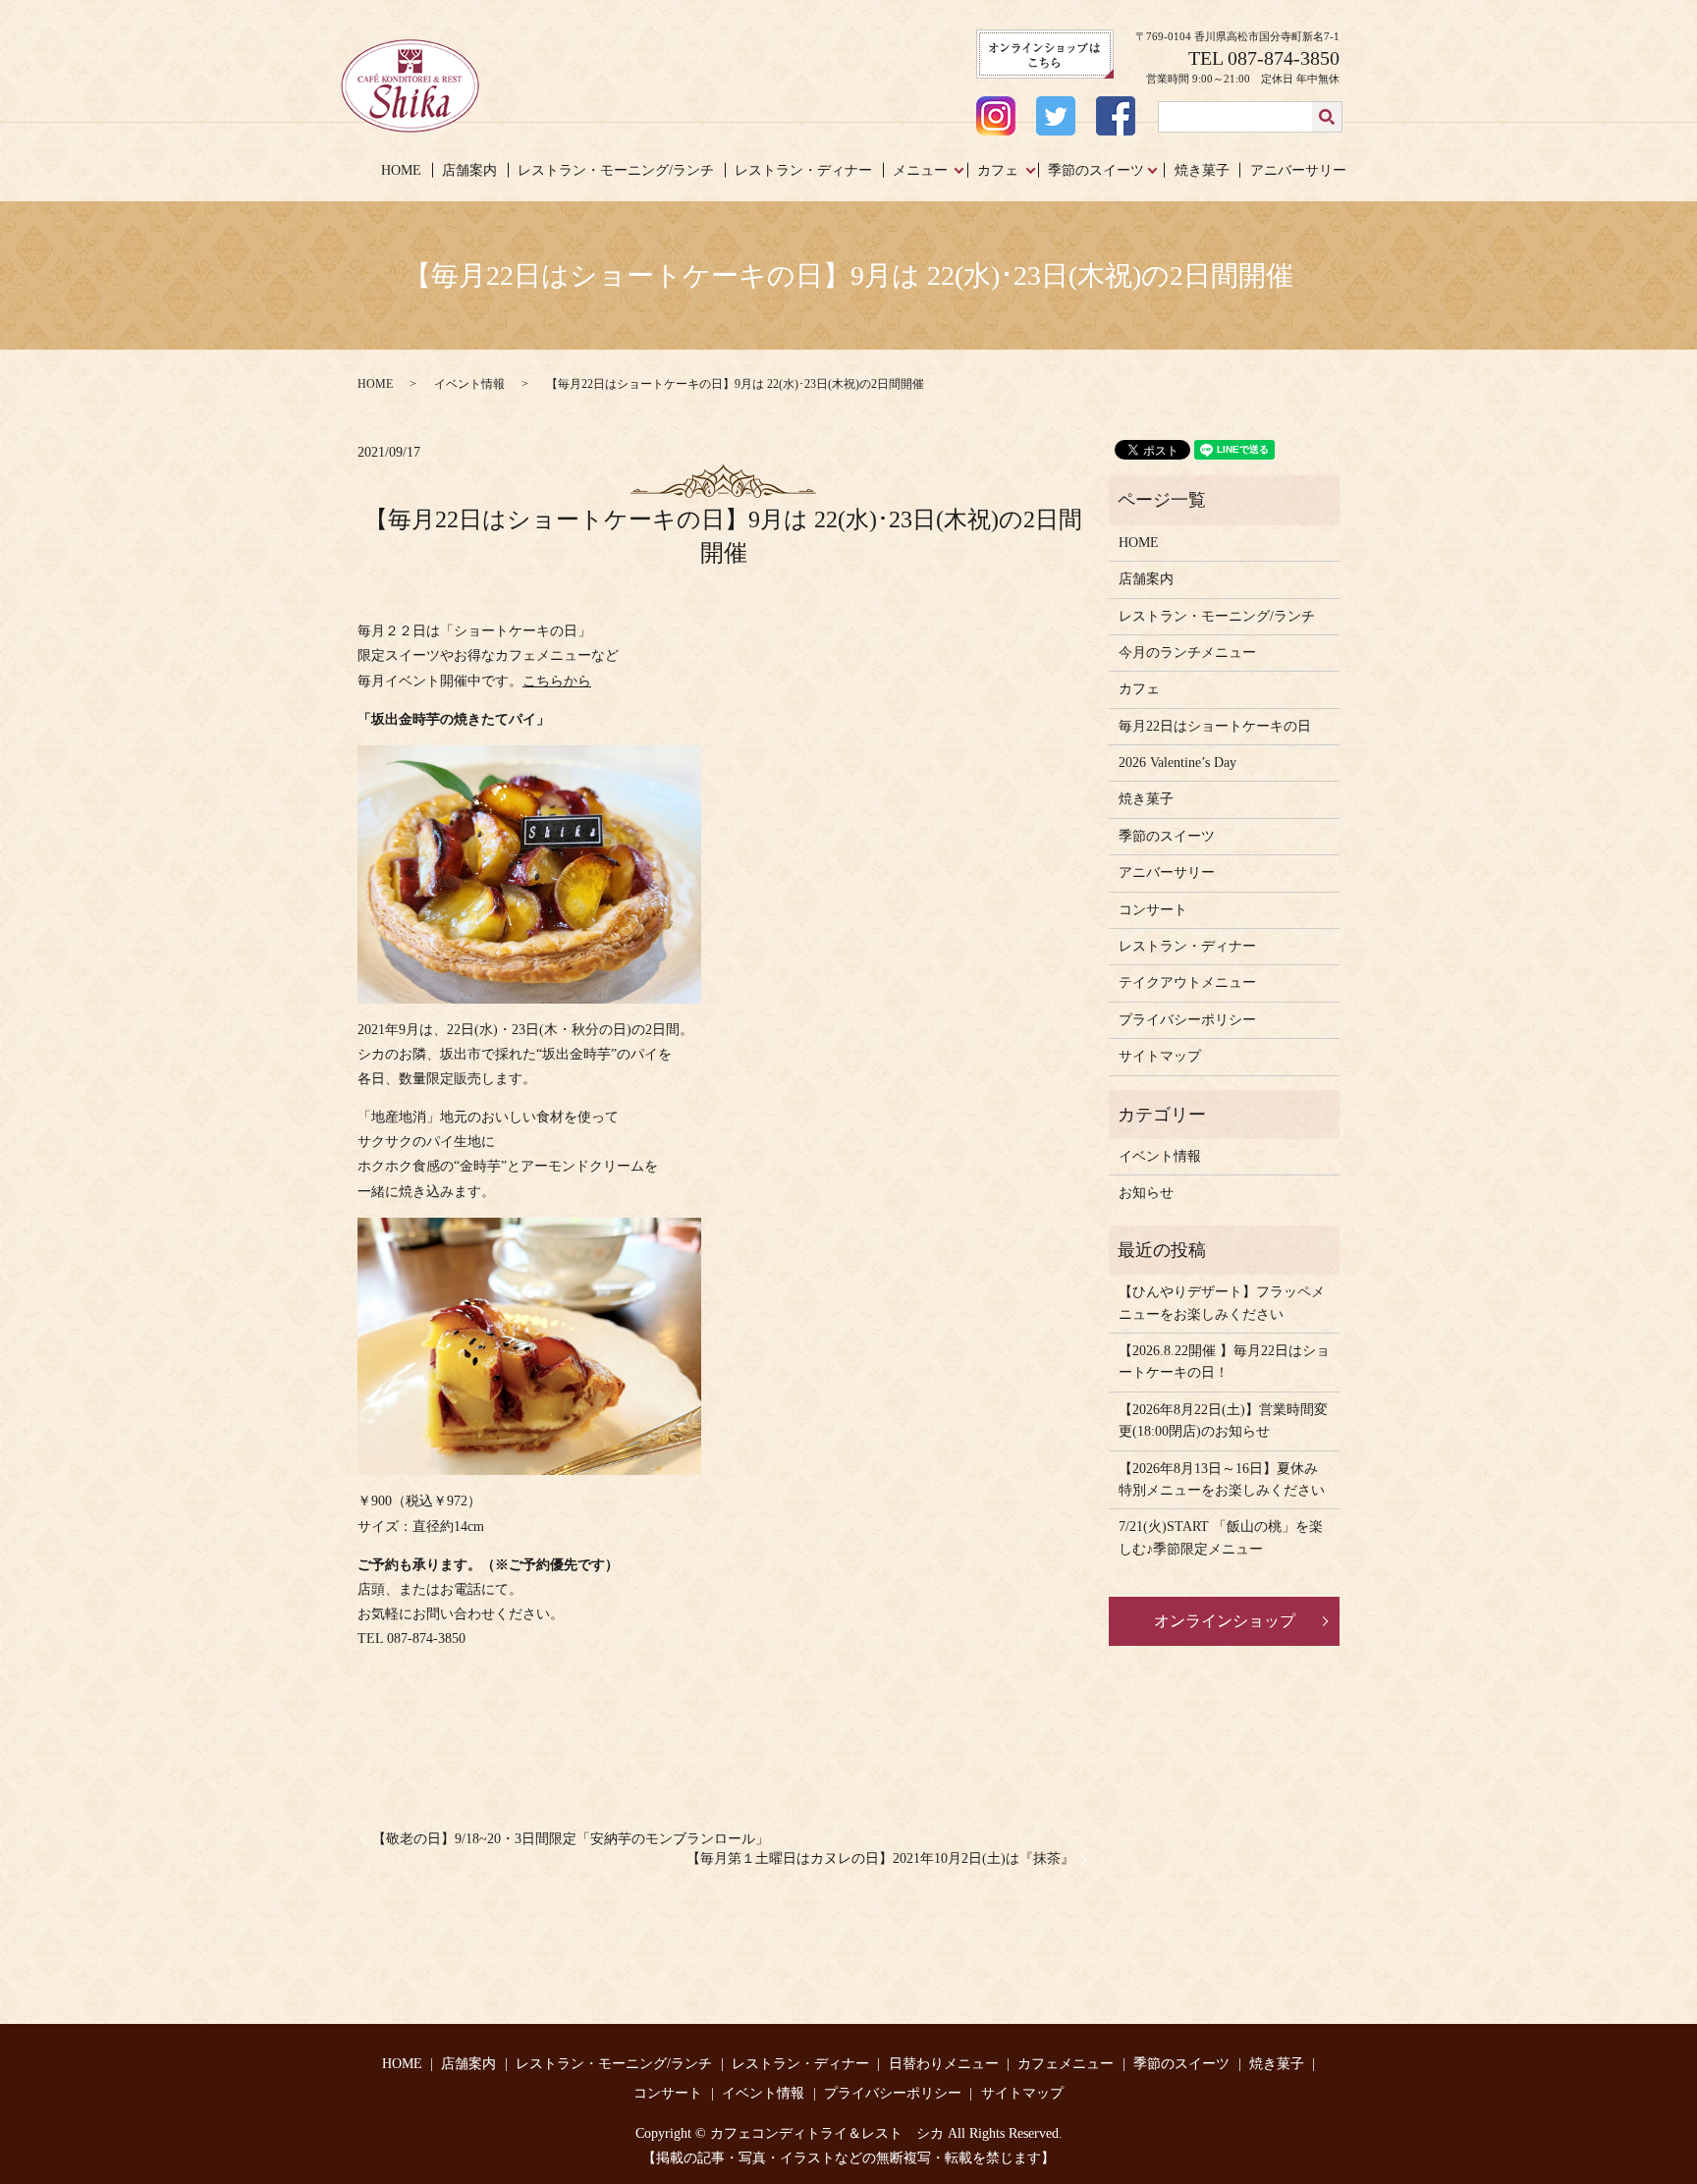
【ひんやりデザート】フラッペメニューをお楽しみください (1222, 1303)
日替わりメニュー (944, 2064)
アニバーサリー (1298, 170)
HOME (401, 170)
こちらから (557, 681)
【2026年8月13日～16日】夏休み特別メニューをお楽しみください (1222, 1479)
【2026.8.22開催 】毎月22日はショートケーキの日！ (1224, 1362)
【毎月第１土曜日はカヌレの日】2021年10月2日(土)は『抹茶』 (880, 1858)
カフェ (998, 170)
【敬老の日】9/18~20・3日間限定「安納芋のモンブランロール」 (571, 1839)
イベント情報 (469, 384)
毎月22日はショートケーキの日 (1215, 726)
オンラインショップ (1225, 1621)
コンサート (1153, 910)
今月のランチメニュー (1187, 653)
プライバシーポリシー (1187, 1020)
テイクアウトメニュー (1187, 983)
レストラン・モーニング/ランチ (616, 170)
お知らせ (1146, 1193)
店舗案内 (469, 170)
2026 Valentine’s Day (1177, 763)
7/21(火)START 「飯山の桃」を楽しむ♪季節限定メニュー (1221, 1537)
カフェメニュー (1066, 2064)
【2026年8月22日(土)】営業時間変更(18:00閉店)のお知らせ (1223, 1420)
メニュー (920, 170)
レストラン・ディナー (803, 170)
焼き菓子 (1202, 170)
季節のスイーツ (1096, 170)
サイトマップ (1160, 1056)
